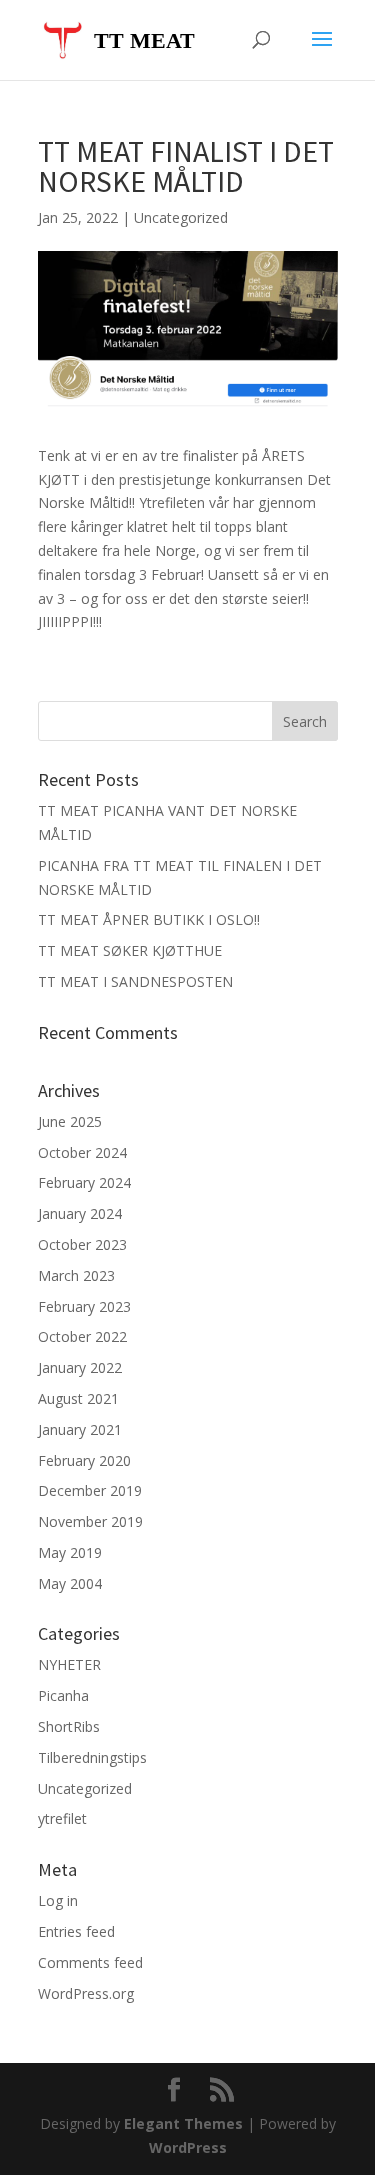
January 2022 (80, 1367)
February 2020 (84, 1460)
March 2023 (76, 1275)
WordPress (188, 2147)
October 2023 (82, 1244)
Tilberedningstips (92, 1757)
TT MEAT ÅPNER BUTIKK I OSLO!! (149, 919)
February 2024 (84, 1182)
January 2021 (80, 1429)
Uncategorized (181, 217)
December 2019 (90, 1490)
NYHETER (69, 1664)
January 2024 (80, 1213)
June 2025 (70, 1121)
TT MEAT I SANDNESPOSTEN (135, 981)
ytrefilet (62, 1818)
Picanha (63, 1695)
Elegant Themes (183, 2123)
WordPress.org (86, 1993)
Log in (58, 1900)
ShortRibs (69, 1726)
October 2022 (82, 1336)
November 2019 (90, 1521)
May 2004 (70, 1583)
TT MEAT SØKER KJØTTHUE (130, 950)
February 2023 (84, 1306)
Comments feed (90, 1962)
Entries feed (76, 1931)
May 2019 (70, 1552)
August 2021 (78, 1398)
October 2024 (82, 1152)
